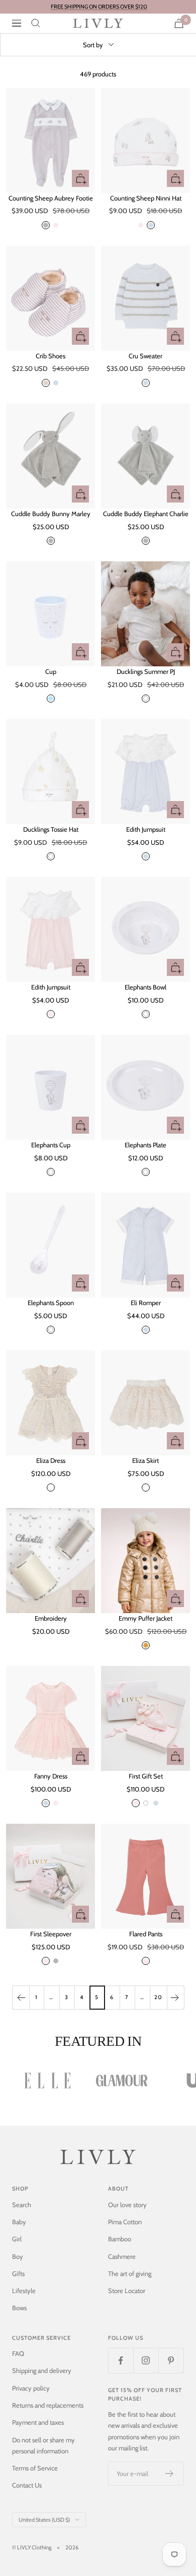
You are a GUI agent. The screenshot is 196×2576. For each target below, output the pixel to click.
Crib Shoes (51, 356)
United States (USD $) (44, 2520)
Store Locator (127, 2291)
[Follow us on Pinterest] (171, 2360)
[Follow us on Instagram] (146, 2360)
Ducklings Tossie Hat (51, 829)
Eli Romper (146, 1303)
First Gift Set (146, 1776)
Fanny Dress (51, 1776)
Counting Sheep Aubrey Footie (51, 198)
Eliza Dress (51, 1460)
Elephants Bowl (145, 987)
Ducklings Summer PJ (146, 671)
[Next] (175, 1997)
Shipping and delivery (42, 2370)
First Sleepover (51, 1934)
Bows (19, 2308)
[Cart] (179, 23)
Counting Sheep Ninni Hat (146, 198)
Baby (19, 2222)
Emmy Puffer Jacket (145, 1618)
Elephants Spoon (51, 1303)
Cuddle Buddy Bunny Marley (51, 514)
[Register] (170, 2473)
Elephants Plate (145, 1145)
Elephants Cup (51, 1145)
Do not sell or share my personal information (43, 2445)
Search (22, 2205)
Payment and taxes (38, 2422)
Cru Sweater (145, 356)
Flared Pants (146, 1934)
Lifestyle (24, 2291)
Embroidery (51, 1618)
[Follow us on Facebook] (121, 2360)
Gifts (18, 2273)
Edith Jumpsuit (146, 829)
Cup (51, 671)
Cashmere (122, 2256)
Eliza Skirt (145, 1460)
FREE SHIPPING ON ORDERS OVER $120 (99, 7)
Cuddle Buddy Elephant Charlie (146, 514)
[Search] (36, 23)
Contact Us (27, 2485)
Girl (17, 2239)
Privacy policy (31, 2388)
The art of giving (130, 2273)
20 (158, 1997)
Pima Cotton (125, 2222)
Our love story (127, 2205)
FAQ (18, 2353)
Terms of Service (35, 2468)
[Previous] (21, 1997)
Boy (18, 2256)
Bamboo (120, 2239)
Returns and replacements (48, 2405)
